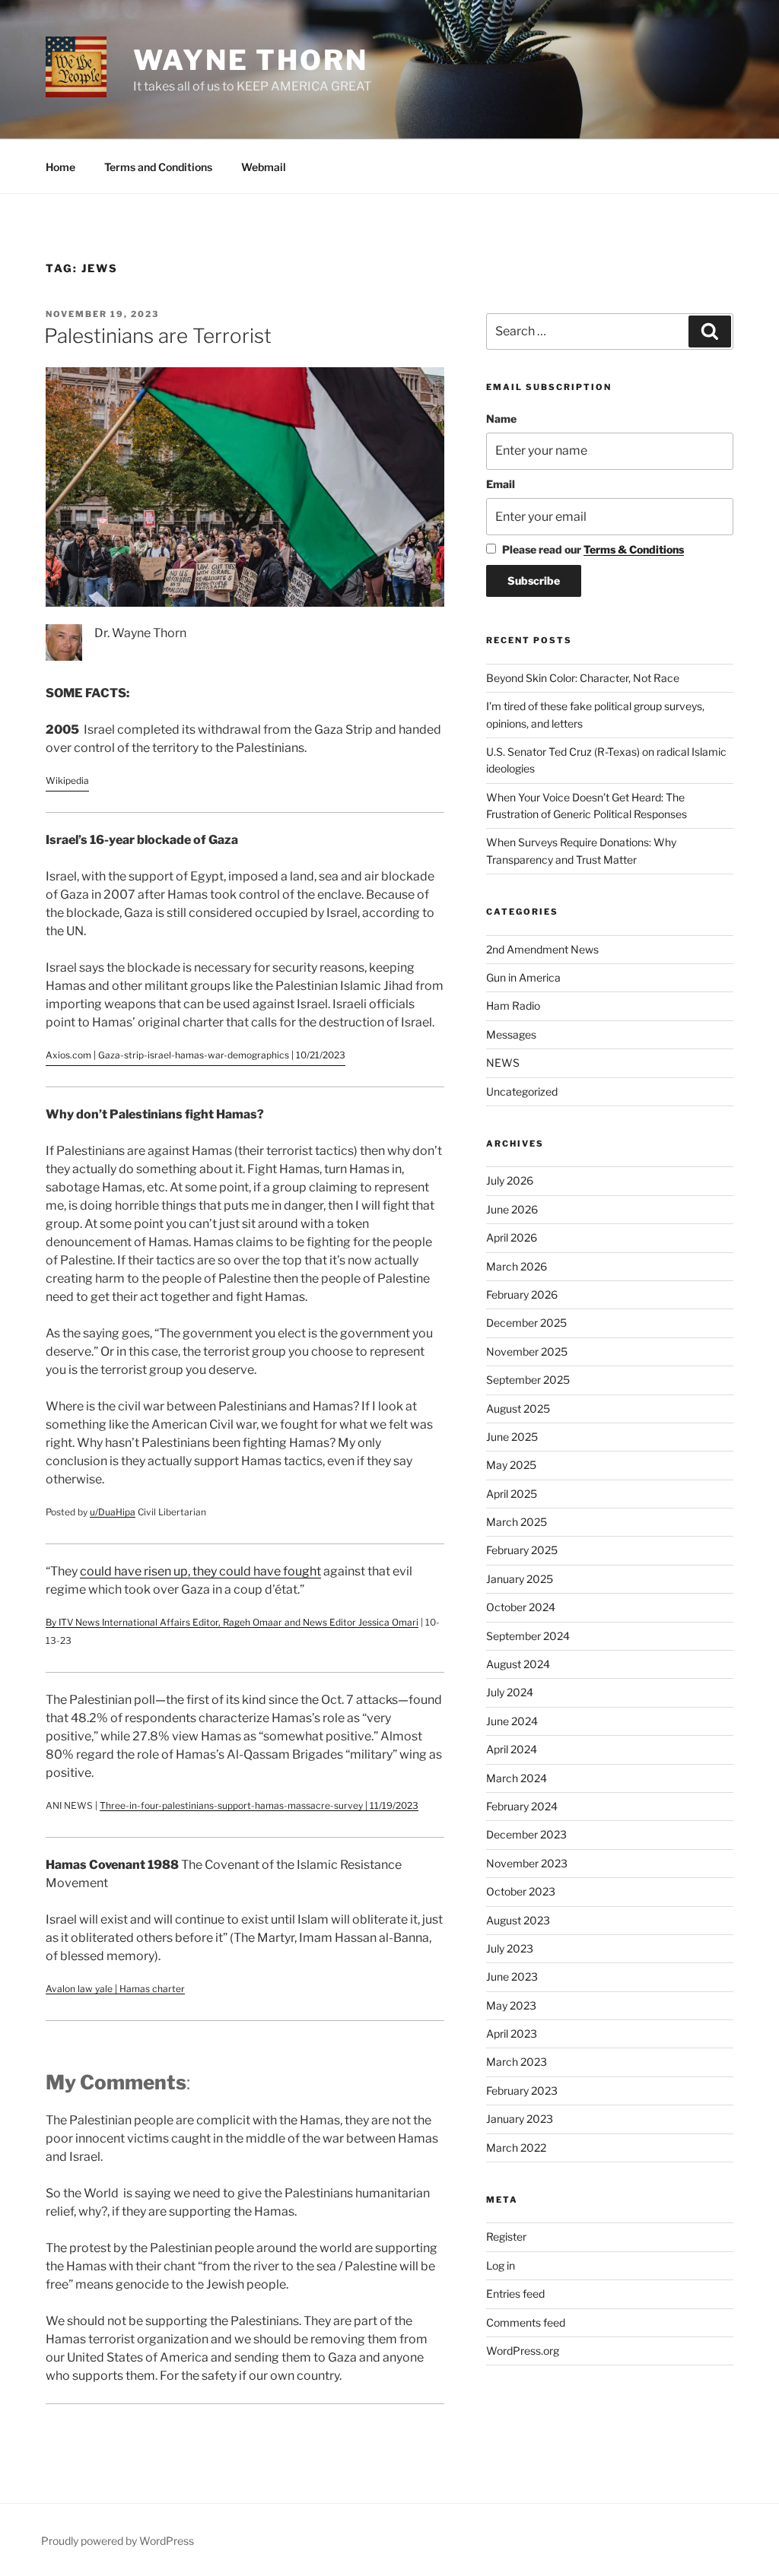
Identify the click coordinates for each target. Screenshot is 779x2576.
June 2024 (512, 1721)
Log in (501, 2265)
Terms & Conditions (634, 549)
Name (501, 419)
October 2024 (521, 1607)
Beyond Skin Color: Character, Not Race (583, 678)
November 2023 (527, 1863)
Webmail (264, 167)
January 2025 (520, 1579)
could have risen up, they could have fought (200, 1571)
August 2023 (518, 1920)
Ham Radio (513, 1006)
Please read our (593, 549)
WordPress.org (523, 2351)
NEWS (503, 1063)
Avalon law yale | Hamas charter (115, 1989)
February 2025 (522, 1550)
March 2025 (517, 1522)
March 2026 (517, 1266)
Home (60, 167)
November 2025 (527, 1351)
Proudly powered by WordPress (118, 2541)
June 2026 (512, 1209)
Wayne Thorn (251, 60)
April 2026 (512, 1237)
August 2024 (518, 1664)
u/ (94, 1512)
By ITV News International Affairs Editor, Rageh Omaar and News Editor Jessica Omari (232, 1622)
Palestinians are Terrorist (158, 336)
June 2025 (512, 1437)
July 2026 (510, 1180)
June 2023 (512, 1976)
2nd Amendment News (542, 949)
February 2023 (522, 2091)
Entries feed (515, 2294)
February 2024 (522, 1806)
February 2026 (522, 1294)
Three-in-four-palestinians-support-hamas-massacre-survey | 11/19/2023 (259, 1805)
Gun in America (523, 977)
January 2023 (520, 2119)
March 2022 (516, 2148)
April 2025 (512, 1494)
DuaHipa (117, 1512)
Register (506, 2237)
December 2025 (526, 1323)
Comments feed (526, 2322)
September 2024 (528, 1636)
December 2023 (526, 1834)
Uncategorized (522, 1091)
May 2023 (511, 2005)
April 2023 (512, 2034)
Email (501, 484)
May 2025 (511, 1465)
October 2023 (521, 1891)
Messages (511, 1034)
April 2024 (512, 1749)
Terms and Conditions (158, 167)
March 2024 (517, 1778)
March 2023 (517, 2062)
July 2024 (510, 1692)
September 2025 (528, 1380)
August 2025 (518, 1409)
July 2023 (510, 1948)
